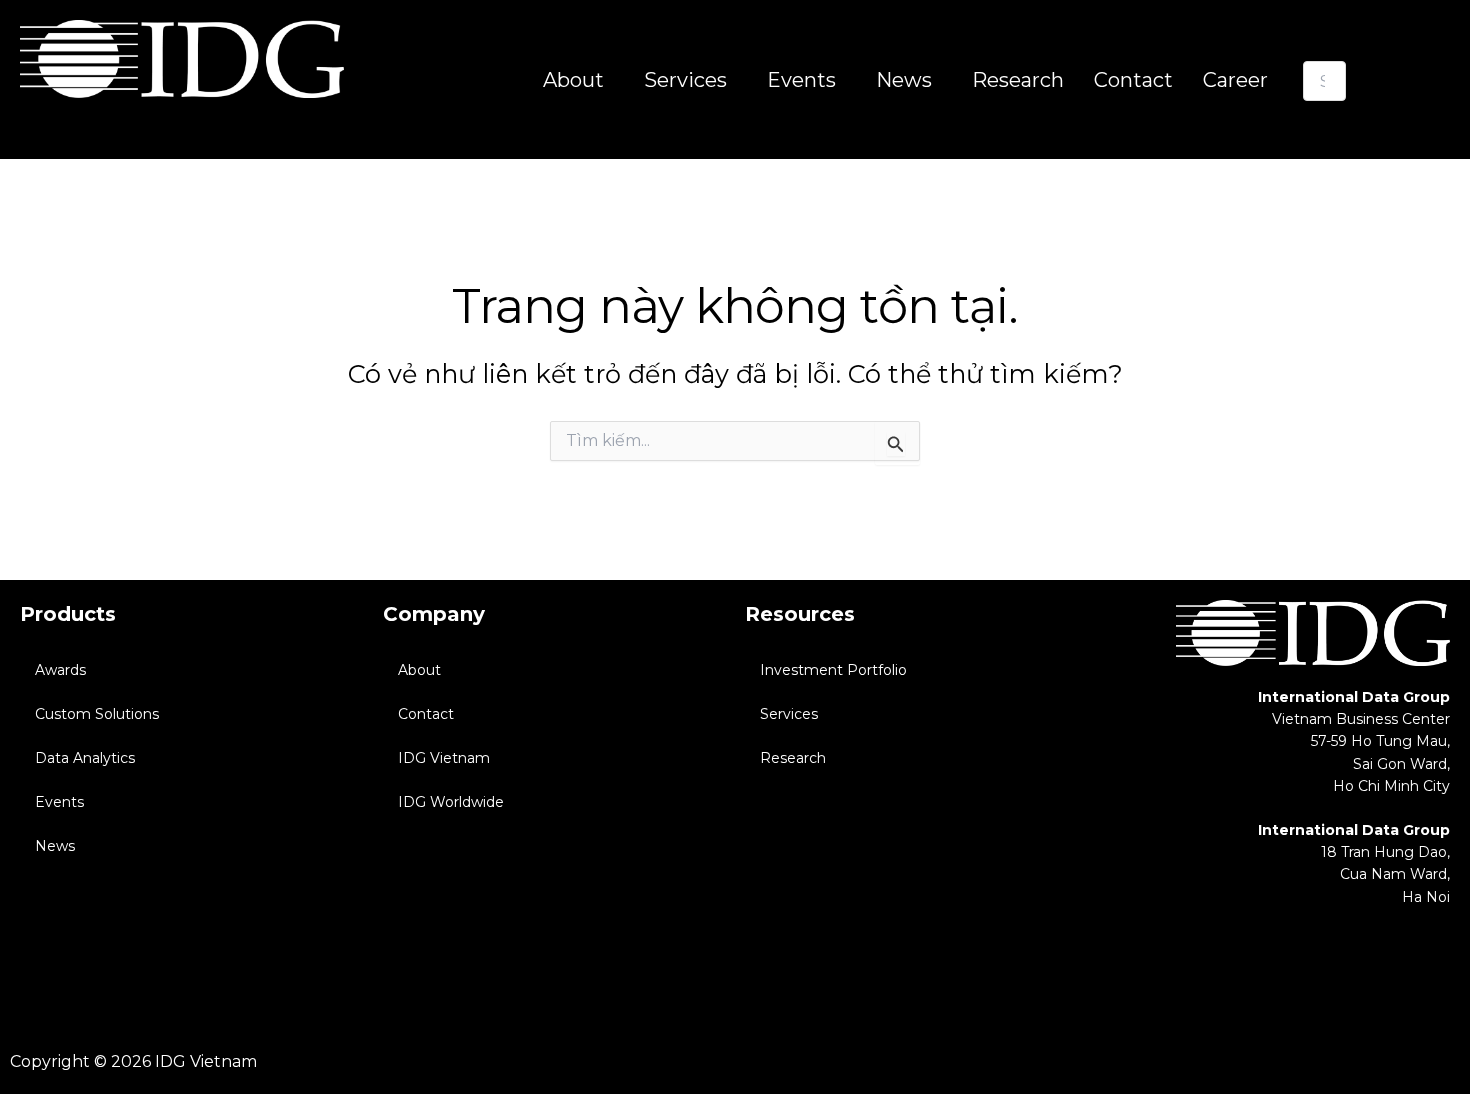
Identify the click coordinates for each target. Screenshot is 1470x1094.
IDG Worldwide (451, 802)
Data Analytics (85, 758)
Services (789, 714)
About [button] (573, 80)
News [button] (904, 80)
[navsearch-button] (1316, 41)
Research (1018, 80)
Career (1235, 80)
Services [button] (685, 80)
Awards (60, 670)
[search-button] (1330, 120)
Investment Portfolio (833, 670)
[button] (578, 80)
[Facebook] (1387, 963)
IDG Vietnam (444, 758)
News (55, 846)
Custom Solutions (97, 714)
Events (59, 802)
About (419, 670)
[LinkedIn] (1437, 963)
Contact (1133, 80)
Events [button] (801, 80)
